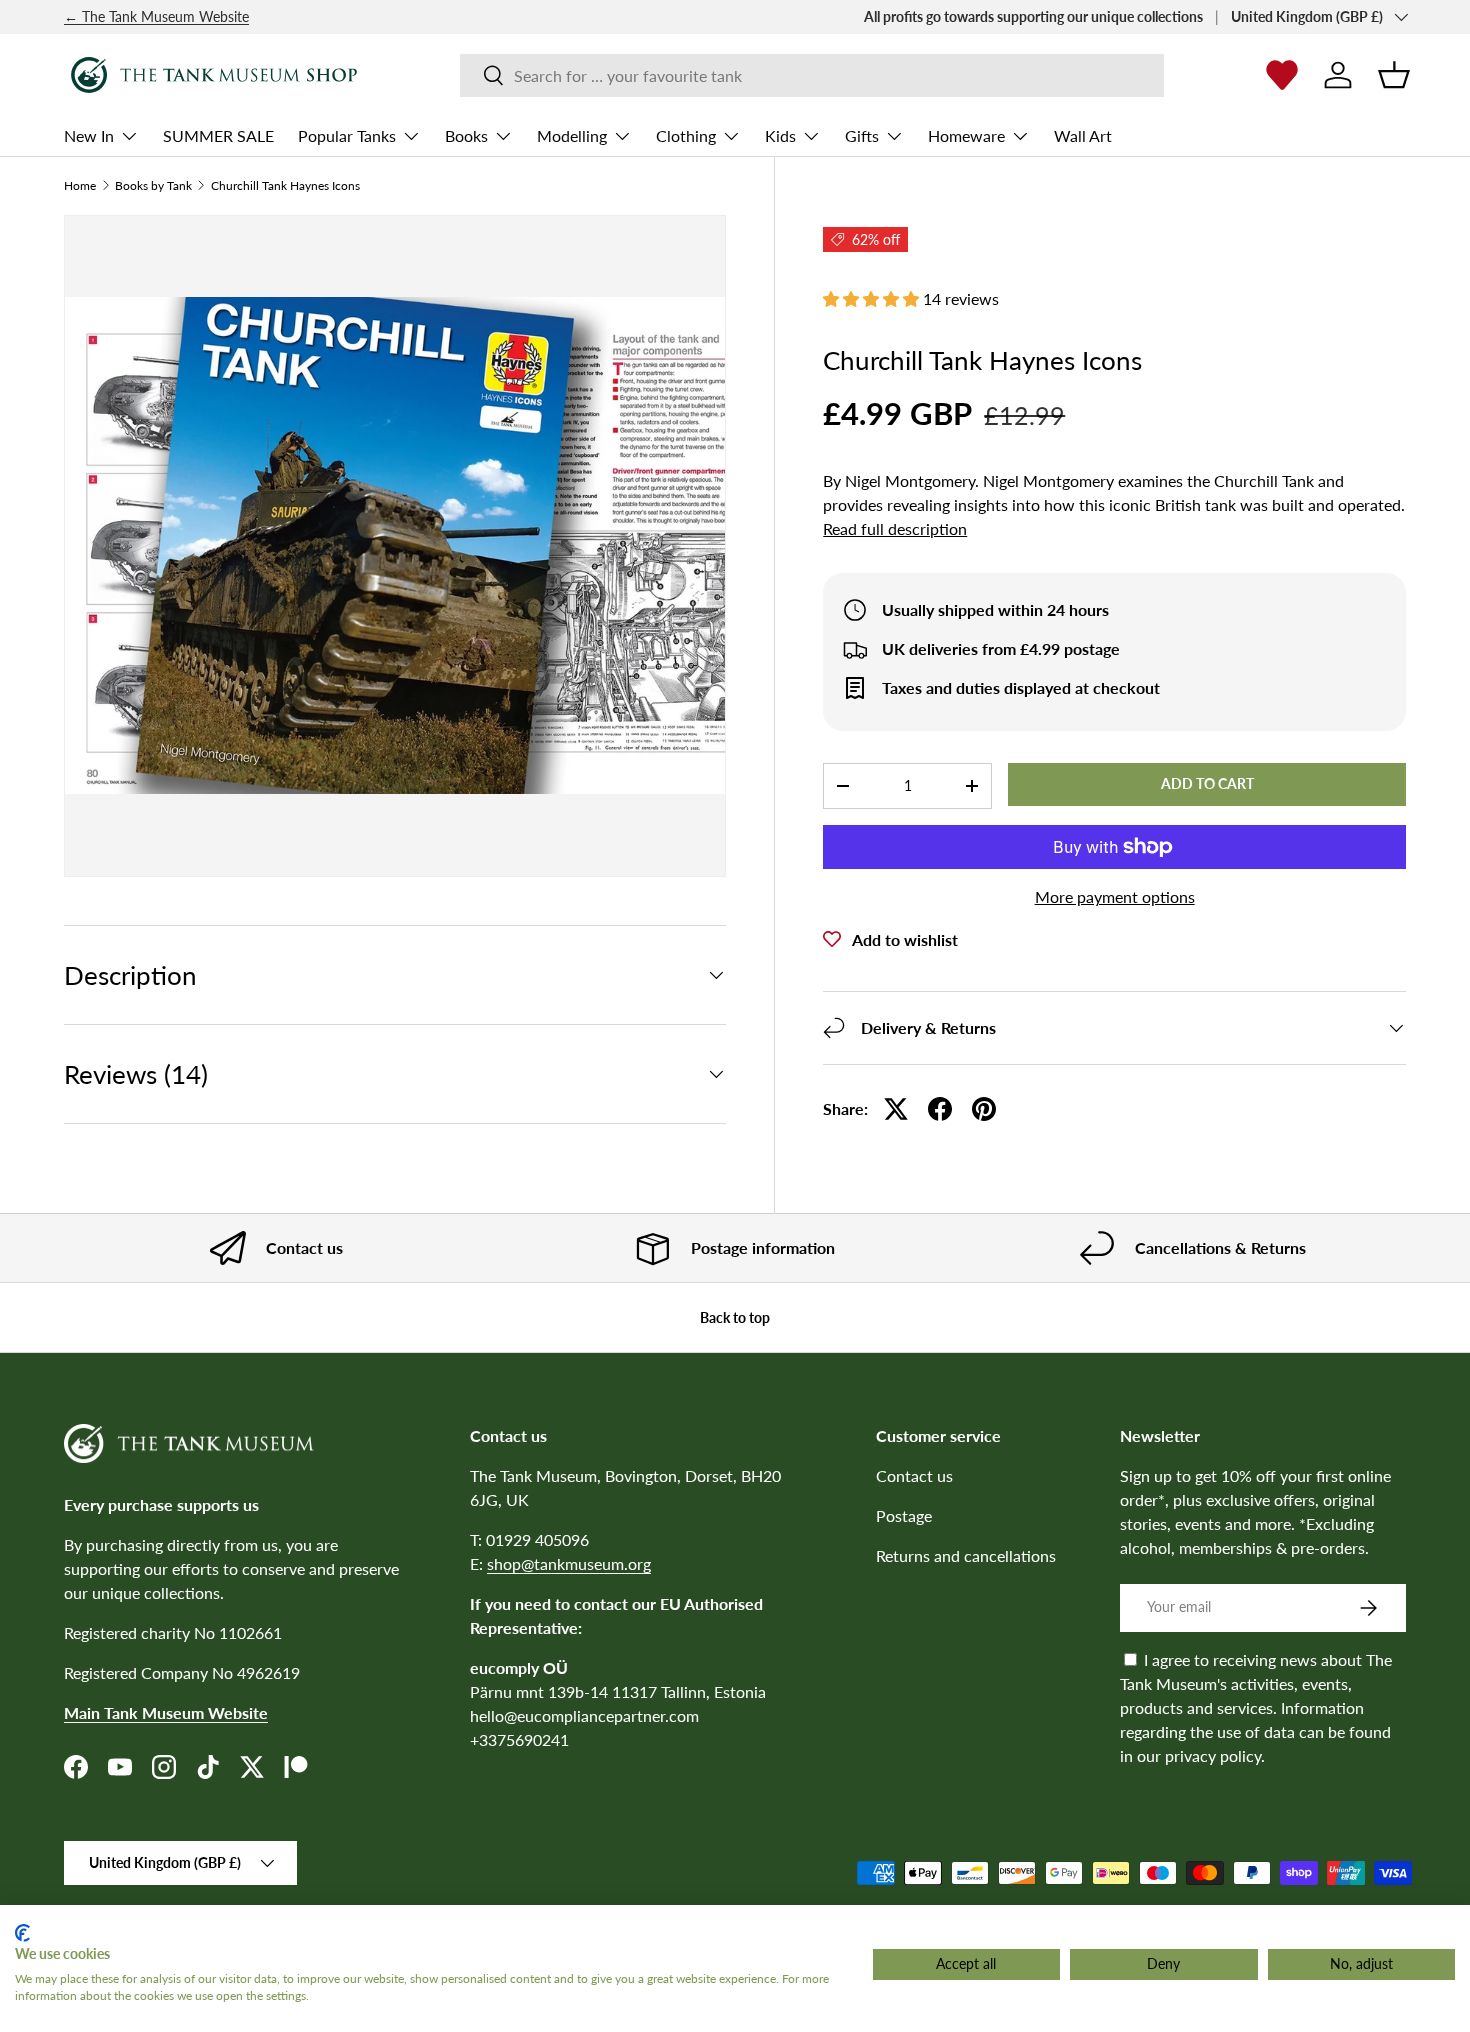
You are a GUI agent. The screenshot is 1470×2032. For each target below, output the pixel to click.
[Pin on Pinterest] (984, 1109)
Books (466, 135)
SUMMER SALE (218, 135)
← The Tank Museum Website (156, 16)
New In (89, 135)
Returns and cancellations (966, 1555)
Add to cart (1207, 783)
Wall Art (1083, 135)
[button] (1394, 75)
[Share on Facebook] (940, 1109)
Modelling (572, 135)
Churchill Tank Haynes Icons (285, 186)
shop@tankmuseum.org (569, 1563)
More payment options (1115, 896)
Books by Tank (153, 186)
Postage (904, 1515)
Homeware (966, 135)
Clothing (686, 135)
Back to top (735, 1317)
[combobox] (811, 75)
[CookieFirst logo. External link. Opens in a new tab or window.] (22, 1933)
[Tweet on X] (896, 1109)
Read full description (895, 528)
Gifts (862, 135)
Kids (780, 135)
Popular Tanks (347, 135)
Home (80, 186)
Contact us (914, 1475)
